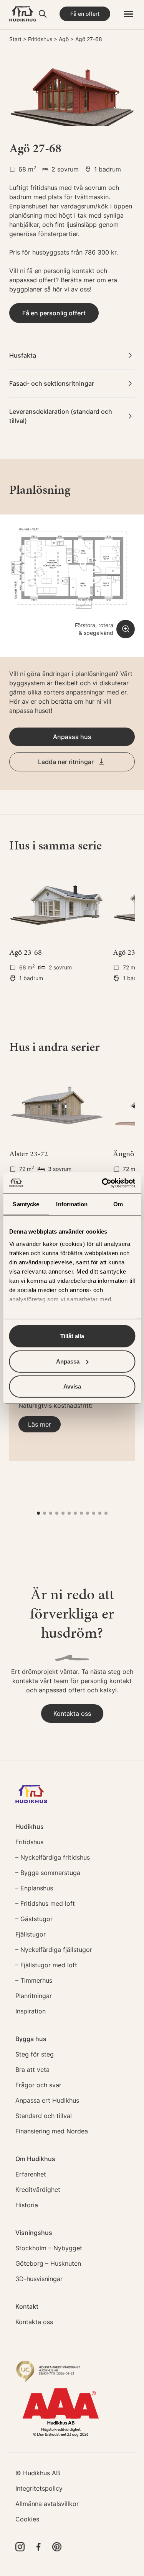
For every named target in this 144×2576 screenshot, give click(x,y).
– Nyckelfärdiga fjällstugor (54, 1950)
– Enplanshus (34, 1888)
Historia (27, 2205)
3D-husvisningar (39, 2279)
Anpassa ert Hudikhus (47, 2100)
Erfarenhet (31, 2174)
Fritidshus (40, 39)
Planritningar (34, 1996)
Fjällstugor (31, 1934)
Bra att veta (32, 2070)
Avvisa (72, 1386)
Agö (64, 39)
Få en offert (85, 14)
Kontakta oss (72, 1713)
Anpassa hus (72, 737)
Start (15, 39)
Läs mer (40, 1424)
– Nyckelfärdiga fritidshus (53, 1857)
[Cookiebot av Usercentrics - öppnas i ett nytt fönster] (103, 1183)
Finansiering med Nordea (52, 2131)
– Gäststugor (34, 1919)
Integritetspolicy (39, 2488)
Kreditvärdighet (38, 2190)
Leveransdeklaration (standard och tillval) (61, 416)
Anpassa (68, 1361)
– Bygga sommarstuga (48, 1873)
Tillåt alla (72, 1336)
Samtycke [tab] (26, 1204)
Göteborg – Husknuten (48, 2263)
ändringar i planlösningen (79, 674)
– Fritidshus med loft (45, 1903)
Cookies (27, 2519)
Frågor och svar (38, 2085)
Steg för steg (35, 2054)
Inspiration (31, 2011)
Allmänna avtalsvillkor (47, 2504)
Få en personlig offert (54, 313)
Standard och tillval (44, 2116)
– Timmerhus (34, 1980)
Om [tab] (118, 1204)
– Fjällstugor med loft (46, 1965)
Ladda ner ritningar (66, 762)
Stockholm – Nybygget (49, 2248)
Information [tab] (72, 1204)
